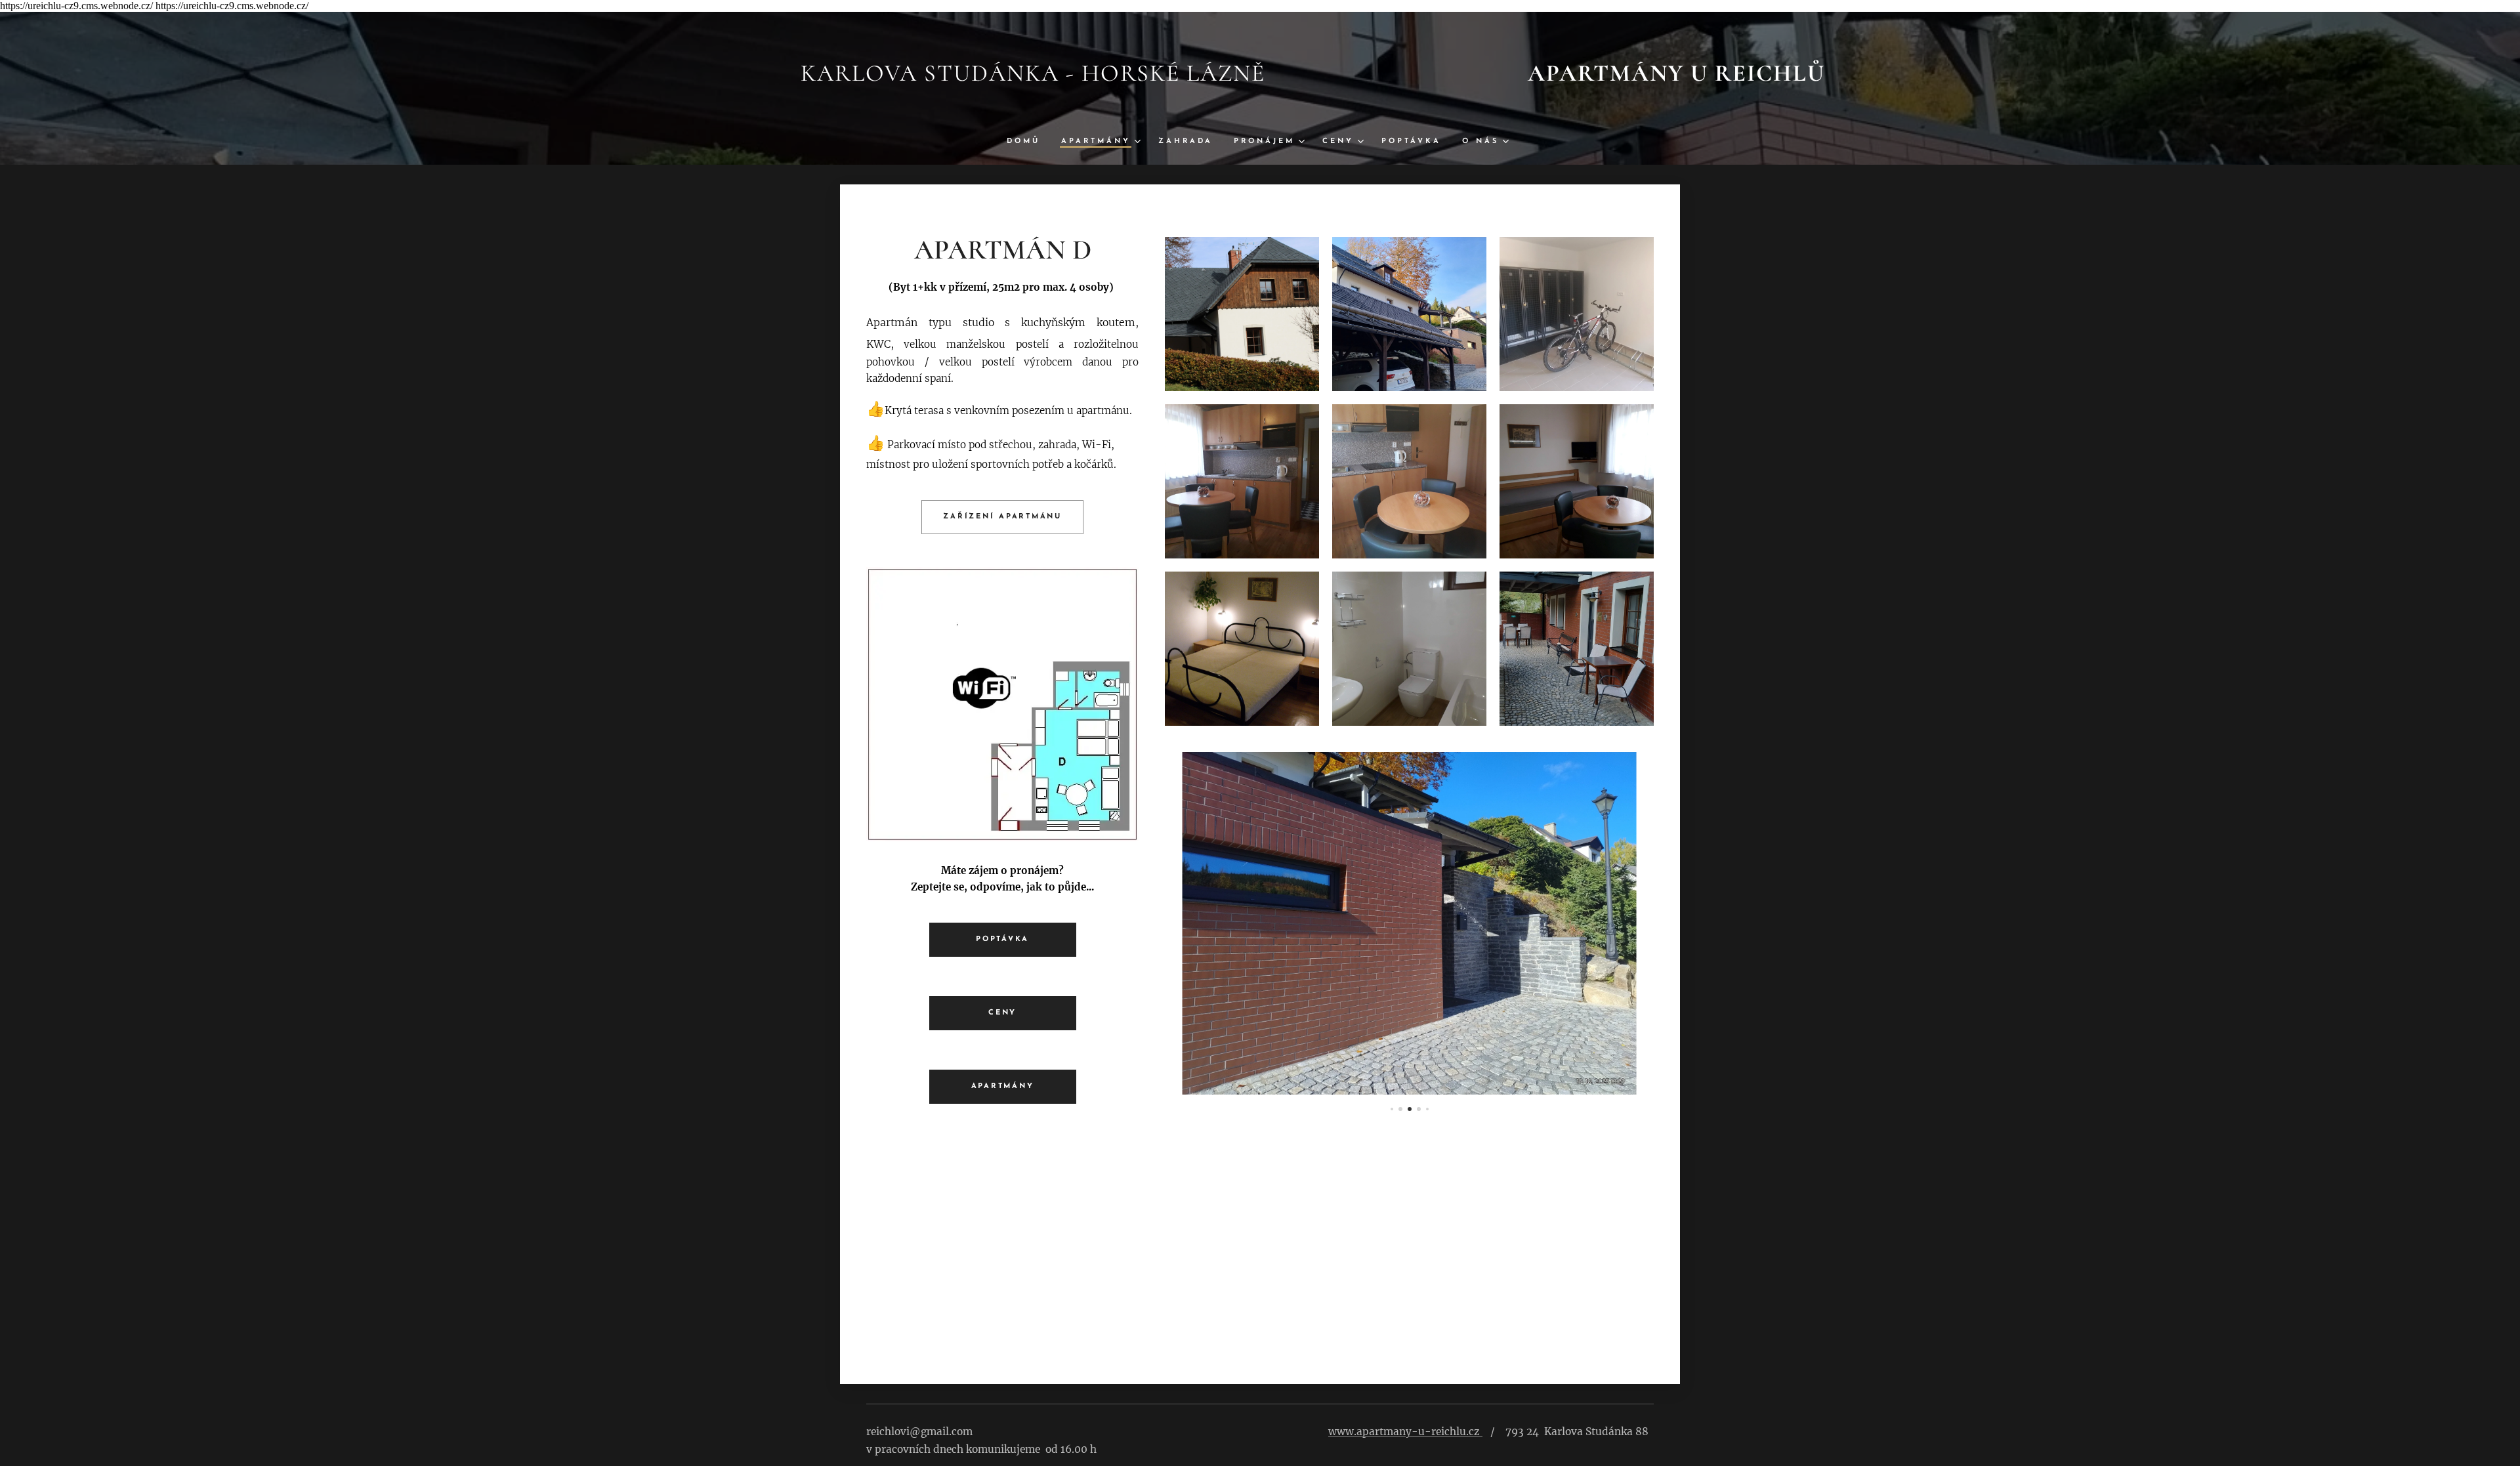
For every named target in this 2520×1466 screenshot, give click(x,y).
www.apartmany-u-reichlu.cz (1404, 1432)
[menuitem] (1029, 142)
